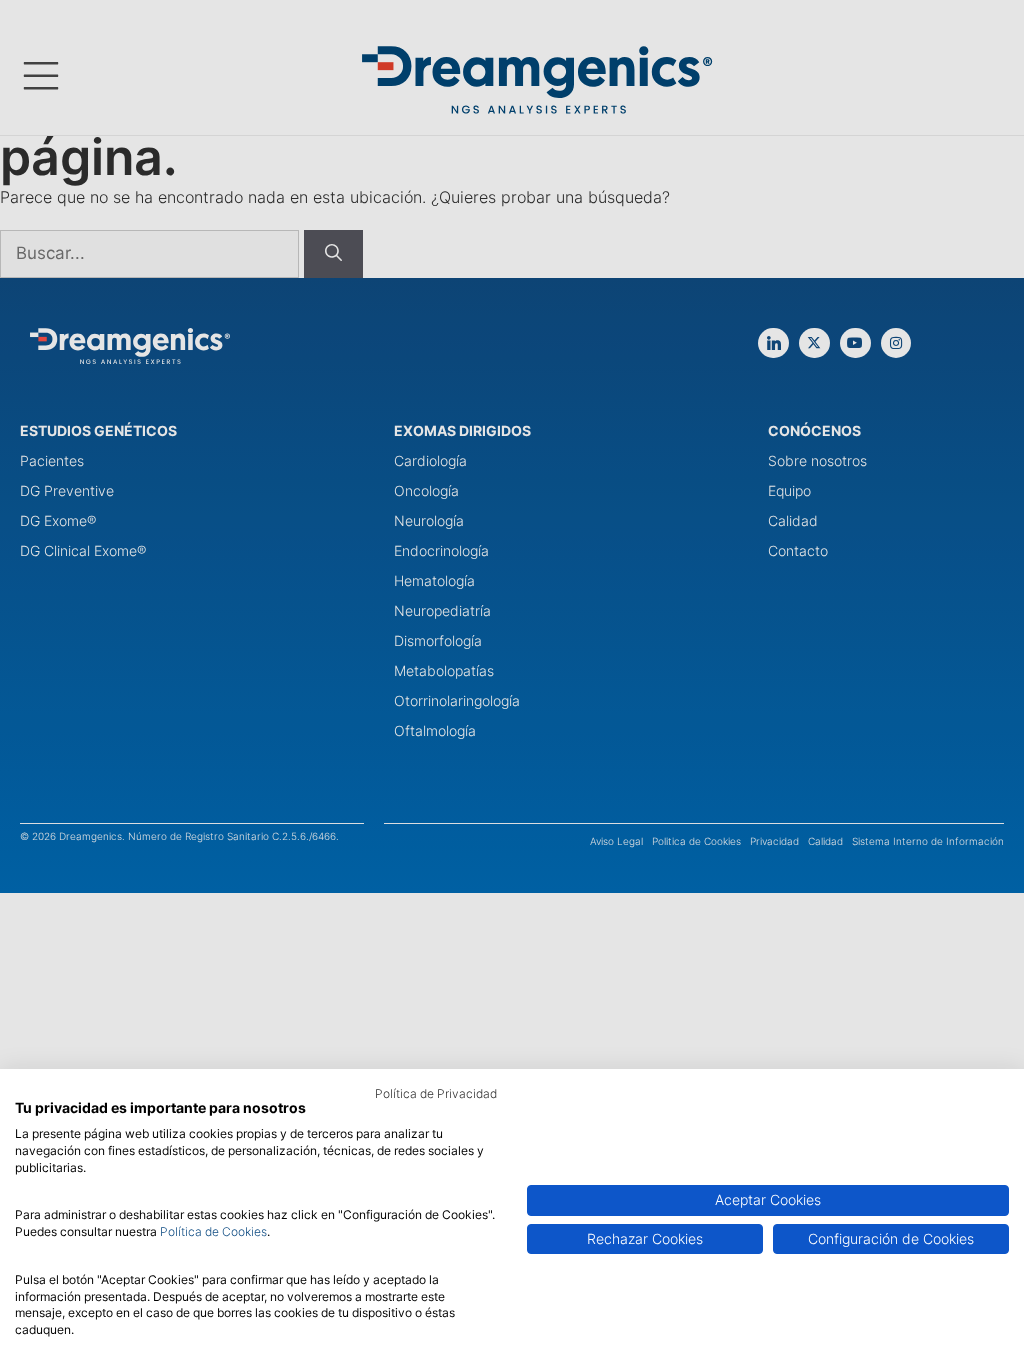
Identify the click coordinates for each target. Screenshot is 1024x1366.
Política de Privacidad (436, 1093)
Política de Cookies (213, 1231)
